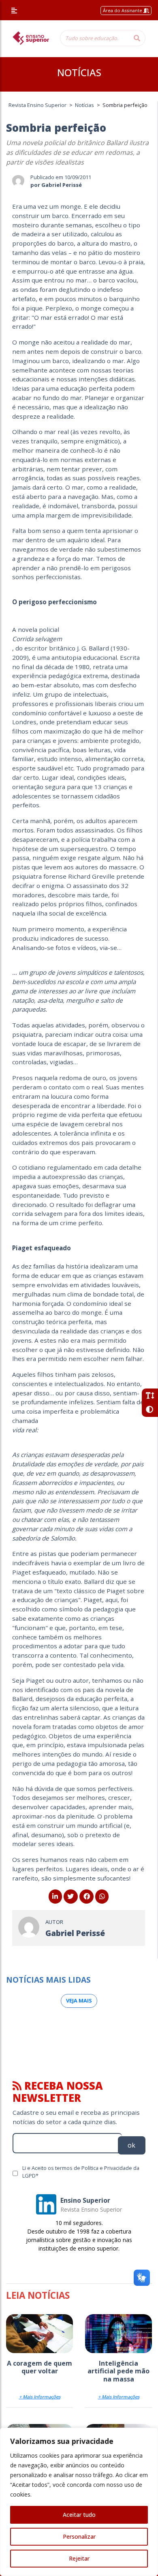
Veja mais (79, 2000)
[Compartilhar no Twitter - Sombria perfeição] (71, 1896)
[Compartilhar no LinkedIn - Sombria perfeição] (55, 1896)
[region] (79, 2502)
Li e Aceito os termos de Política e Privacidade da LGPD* (81, 2172)
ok (131, 2145)
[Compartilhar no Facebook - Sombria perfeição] (86, 1896)
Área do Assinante (123, 10)
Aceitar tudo (79, 2515)
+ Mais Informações (40, 2397)
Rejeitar (79, 2558)
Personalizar (79, 2536)
